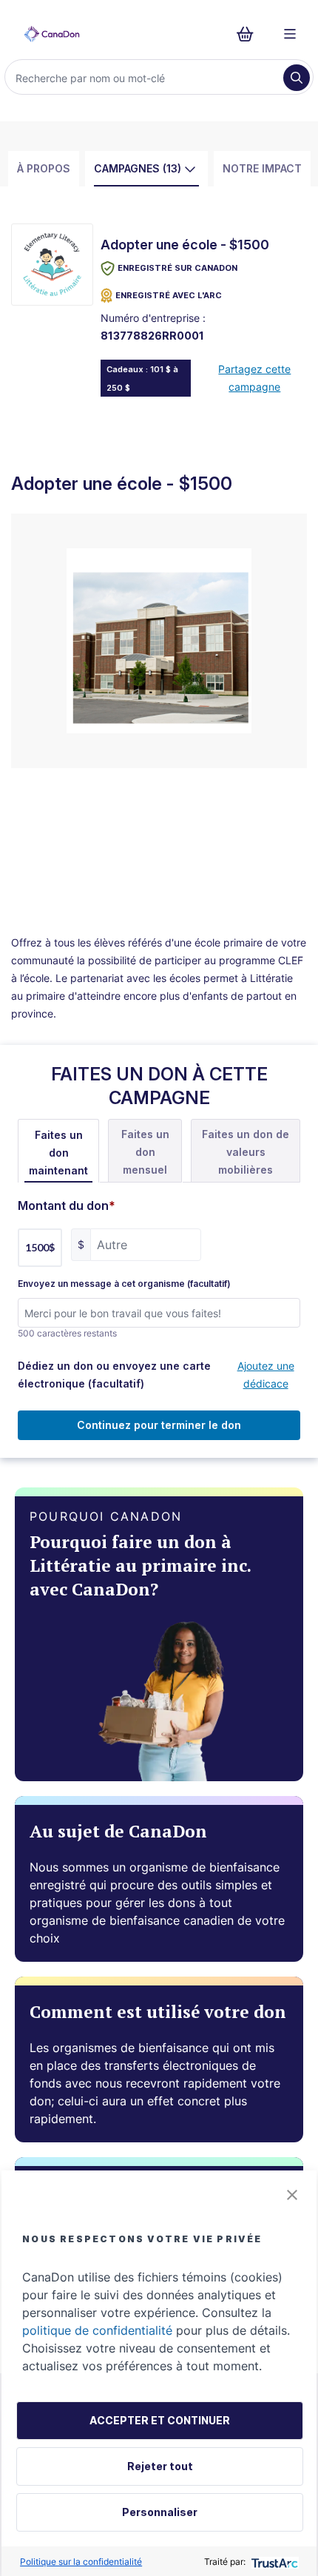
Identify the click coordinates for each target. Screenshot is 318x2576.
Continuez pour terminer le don (159, 1425)
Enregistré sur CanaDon (177, 268)
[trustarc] (273, 2562)
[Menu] (290, 34)
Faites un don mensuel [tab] (145, 1152)
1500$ (40, 1247)
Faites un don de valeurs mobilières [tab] (246, 1152)
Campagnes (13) (138, 168)
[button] (292, 2195)
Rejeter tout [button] (160, 2466)
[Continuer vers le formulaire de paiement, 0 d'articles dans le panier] (250, 34)
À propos (44, 168)
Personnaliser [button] (160, 2512)
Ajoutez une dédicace (266, 1375)
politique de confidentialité (97, 2330)
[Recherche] (297, 78)
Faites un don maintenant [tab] (58, 1153)
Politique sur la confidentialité (81, 2562)
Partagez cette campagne (254, 378)
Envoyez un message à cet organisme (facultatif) (124, 1284)
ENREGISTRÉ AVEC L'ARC (169, 295)
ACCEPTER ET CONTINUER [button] (160, 2420)
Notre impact (262, 168)
